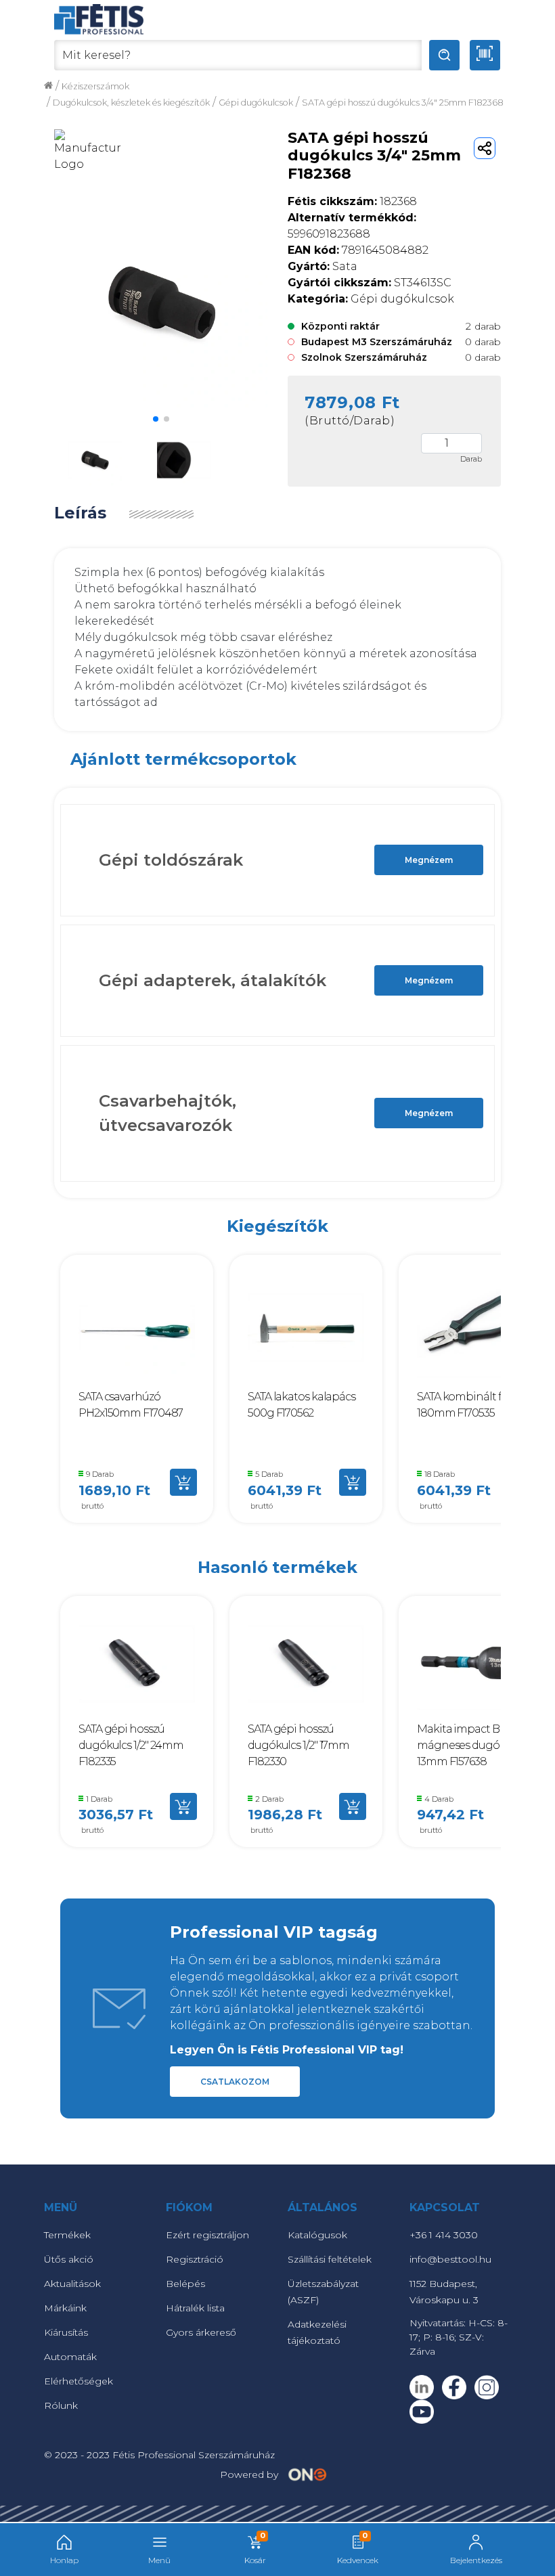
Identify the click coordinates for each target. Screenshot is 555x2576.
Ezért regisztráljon (207, 2235)
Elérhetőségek (79, 2381)
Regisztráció (195, 2259)
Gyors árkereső (201, 2332)
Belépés (185, 2284)
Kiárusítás (66, 2332)
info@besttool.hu (450, 2259)
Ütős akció (69, 2259)
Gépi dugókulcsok (256, 103)
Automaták (70, 2357)
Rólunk (61, 2405)
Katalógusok (317, 2235)
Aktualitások (72, 2284)
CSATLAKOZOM (235, 2082)
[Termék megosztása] (485, 148)
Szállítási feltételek (330, 2259)
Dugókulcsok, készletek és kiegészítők (131, 103)
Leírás (80, 513)
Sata (323, 266)
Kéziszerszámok (95, 86)
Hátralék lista (195, 2308)
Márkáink (65, 2308)
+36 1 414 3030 (444, 2235)
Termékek (67, 2235)
